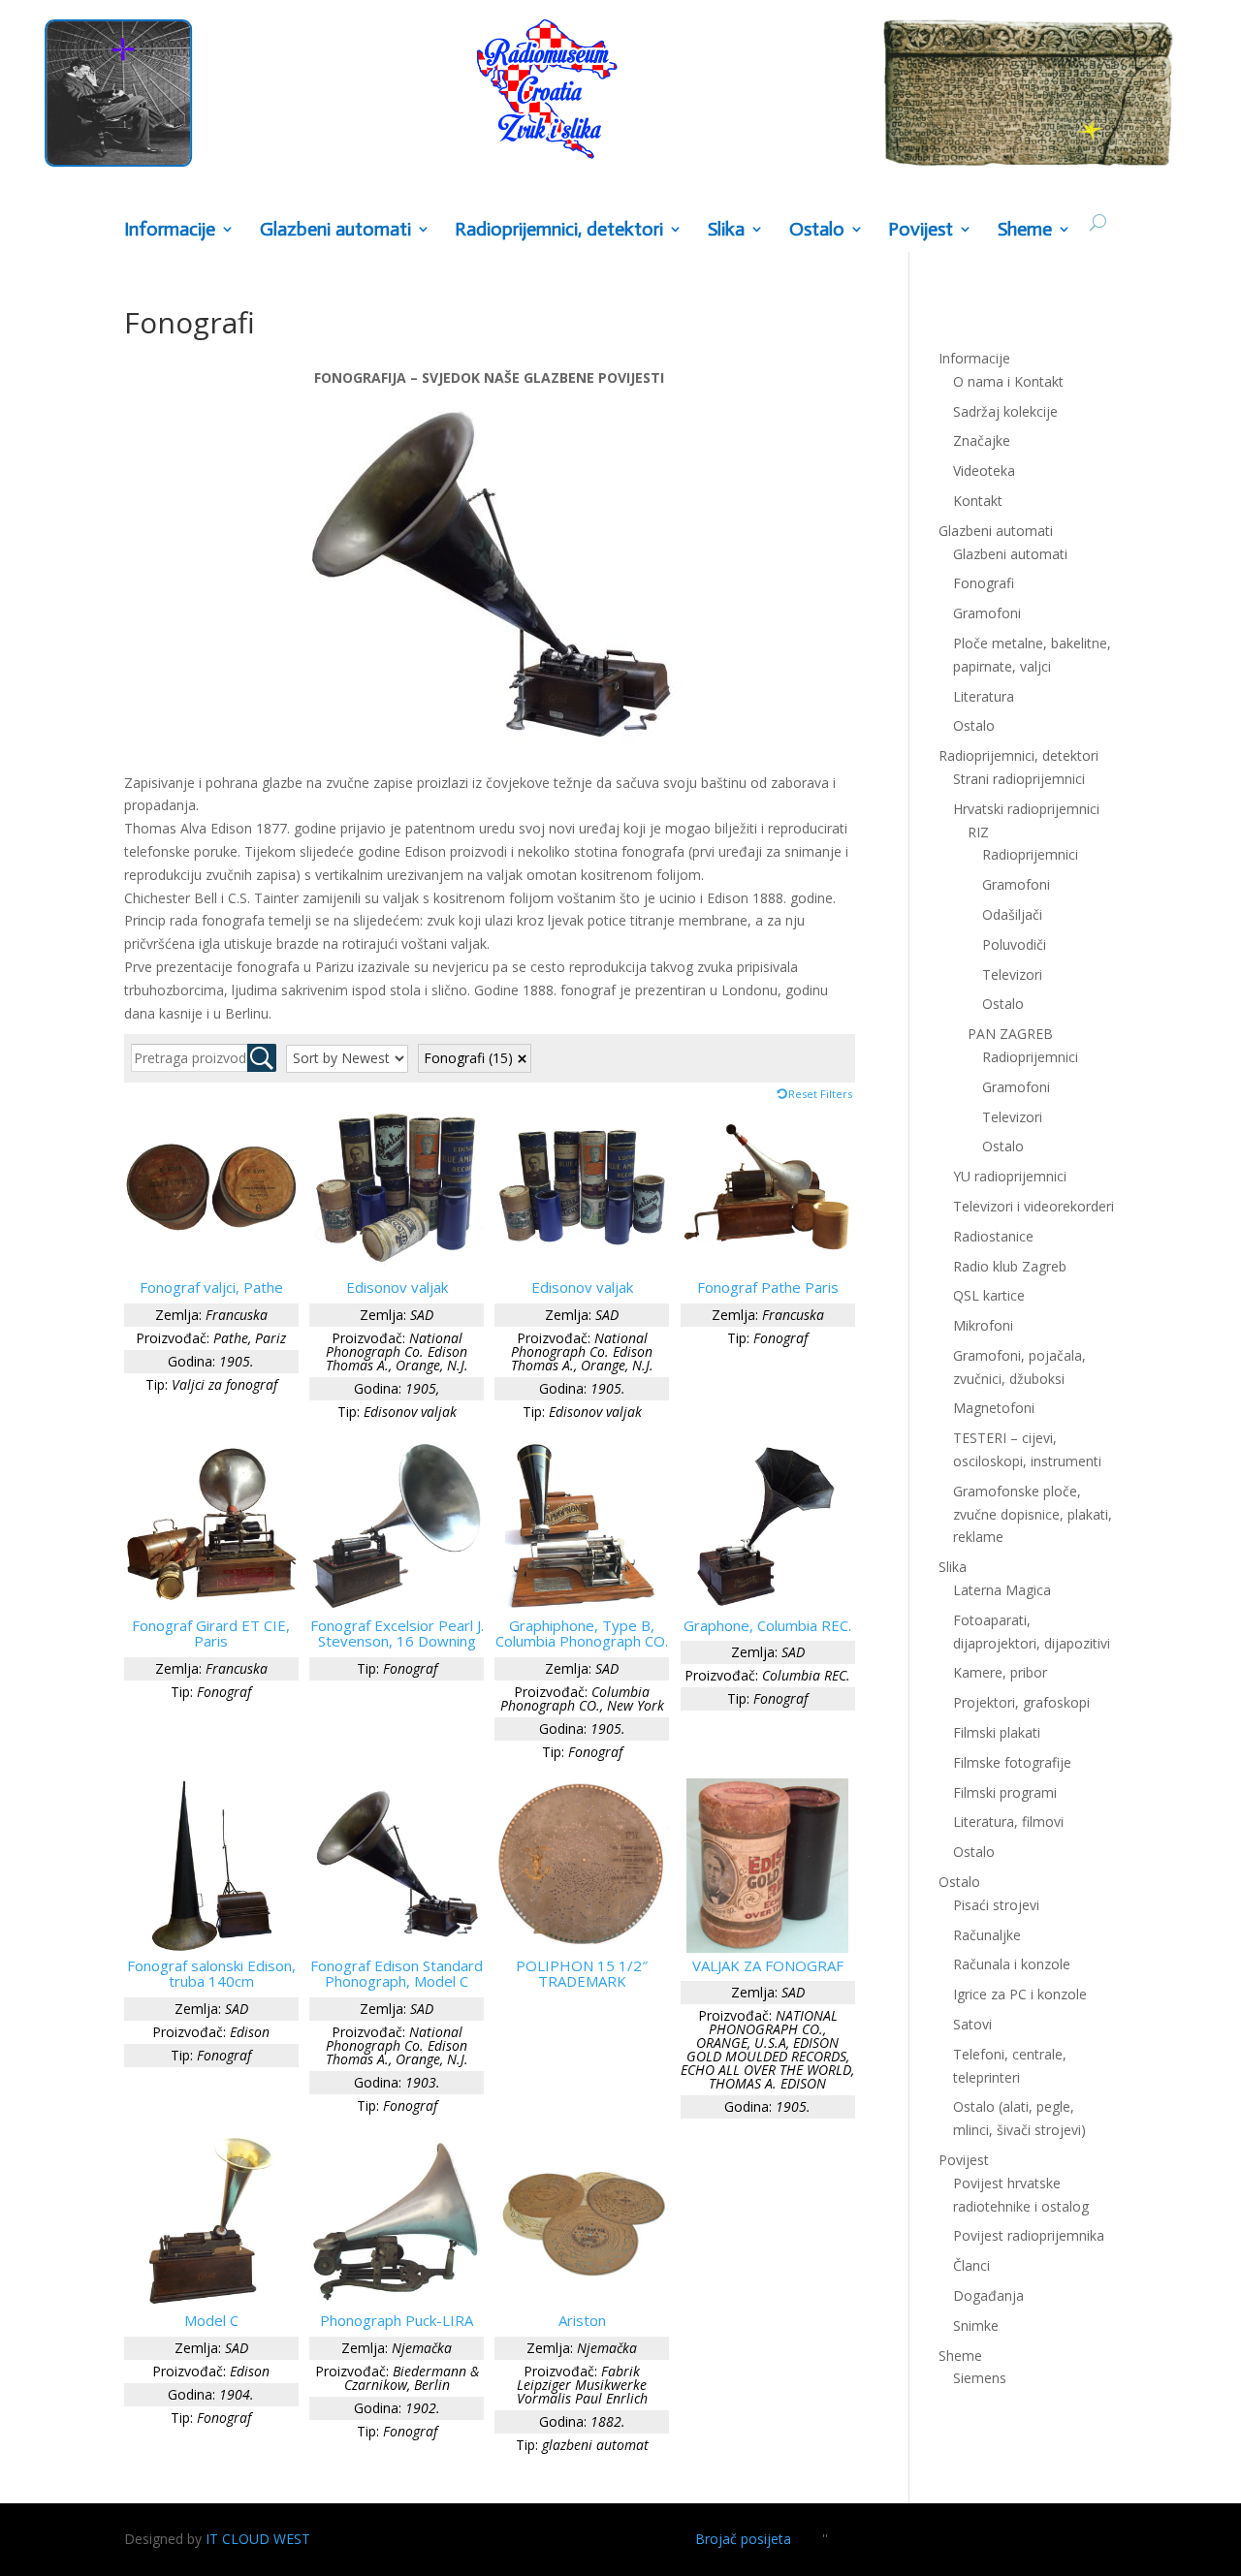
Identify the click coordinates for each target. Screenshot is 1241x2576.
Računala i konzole (1012, 1964)
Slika (726, 230)
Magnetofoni (994, 1408)
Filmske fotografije (1012, 1762)
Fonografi (468, 1058)
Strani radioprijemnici (1019, 779)
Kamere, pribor (1000, 1672)
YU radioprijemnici (1010, 1176)
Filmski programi (1005, 1792)
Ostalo (1003, 1004)
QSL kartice (989, 1295)
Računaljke (987, 1935)
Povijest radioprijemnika (1029, 2235)
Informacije (170, 230)
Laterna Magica (1002, 1590)
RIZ (978, 832)
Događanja (988, 2295)
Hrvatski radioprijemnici (1026, 809)
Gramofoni (987, 613)
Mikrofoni (983, 1325)
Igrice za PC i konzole (1020, 1994)
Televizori (1012, 974)
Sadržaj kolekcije (1005, 411)
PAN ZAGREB (1010, 1034)
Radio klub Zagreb (1010, 1266)
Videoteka (984, 471)
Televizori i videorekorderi (1034, 1206)
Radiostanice (993, 1236)
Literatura (984, 696)
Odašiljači (1012, 914)
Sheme (1025, 230)
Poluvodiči (1014, 944)
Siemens (980, 2378)
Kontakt (978, 501)
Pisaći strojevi (996, 1905)
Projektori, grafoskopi (1021, 1702)
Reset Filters (820, 1094)
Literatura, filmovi (1008, 1822)
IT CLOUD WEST (258, 2539)
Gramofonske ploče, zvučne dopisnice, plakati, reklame (1033, 1514)
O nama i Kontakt (1008, 381)
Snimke (976, 2325)
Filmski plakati (997, 1732)
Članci (971, 2265)
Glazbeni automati (1010, 554)
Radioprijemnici (1030, 854)
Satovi (972, 2024)
